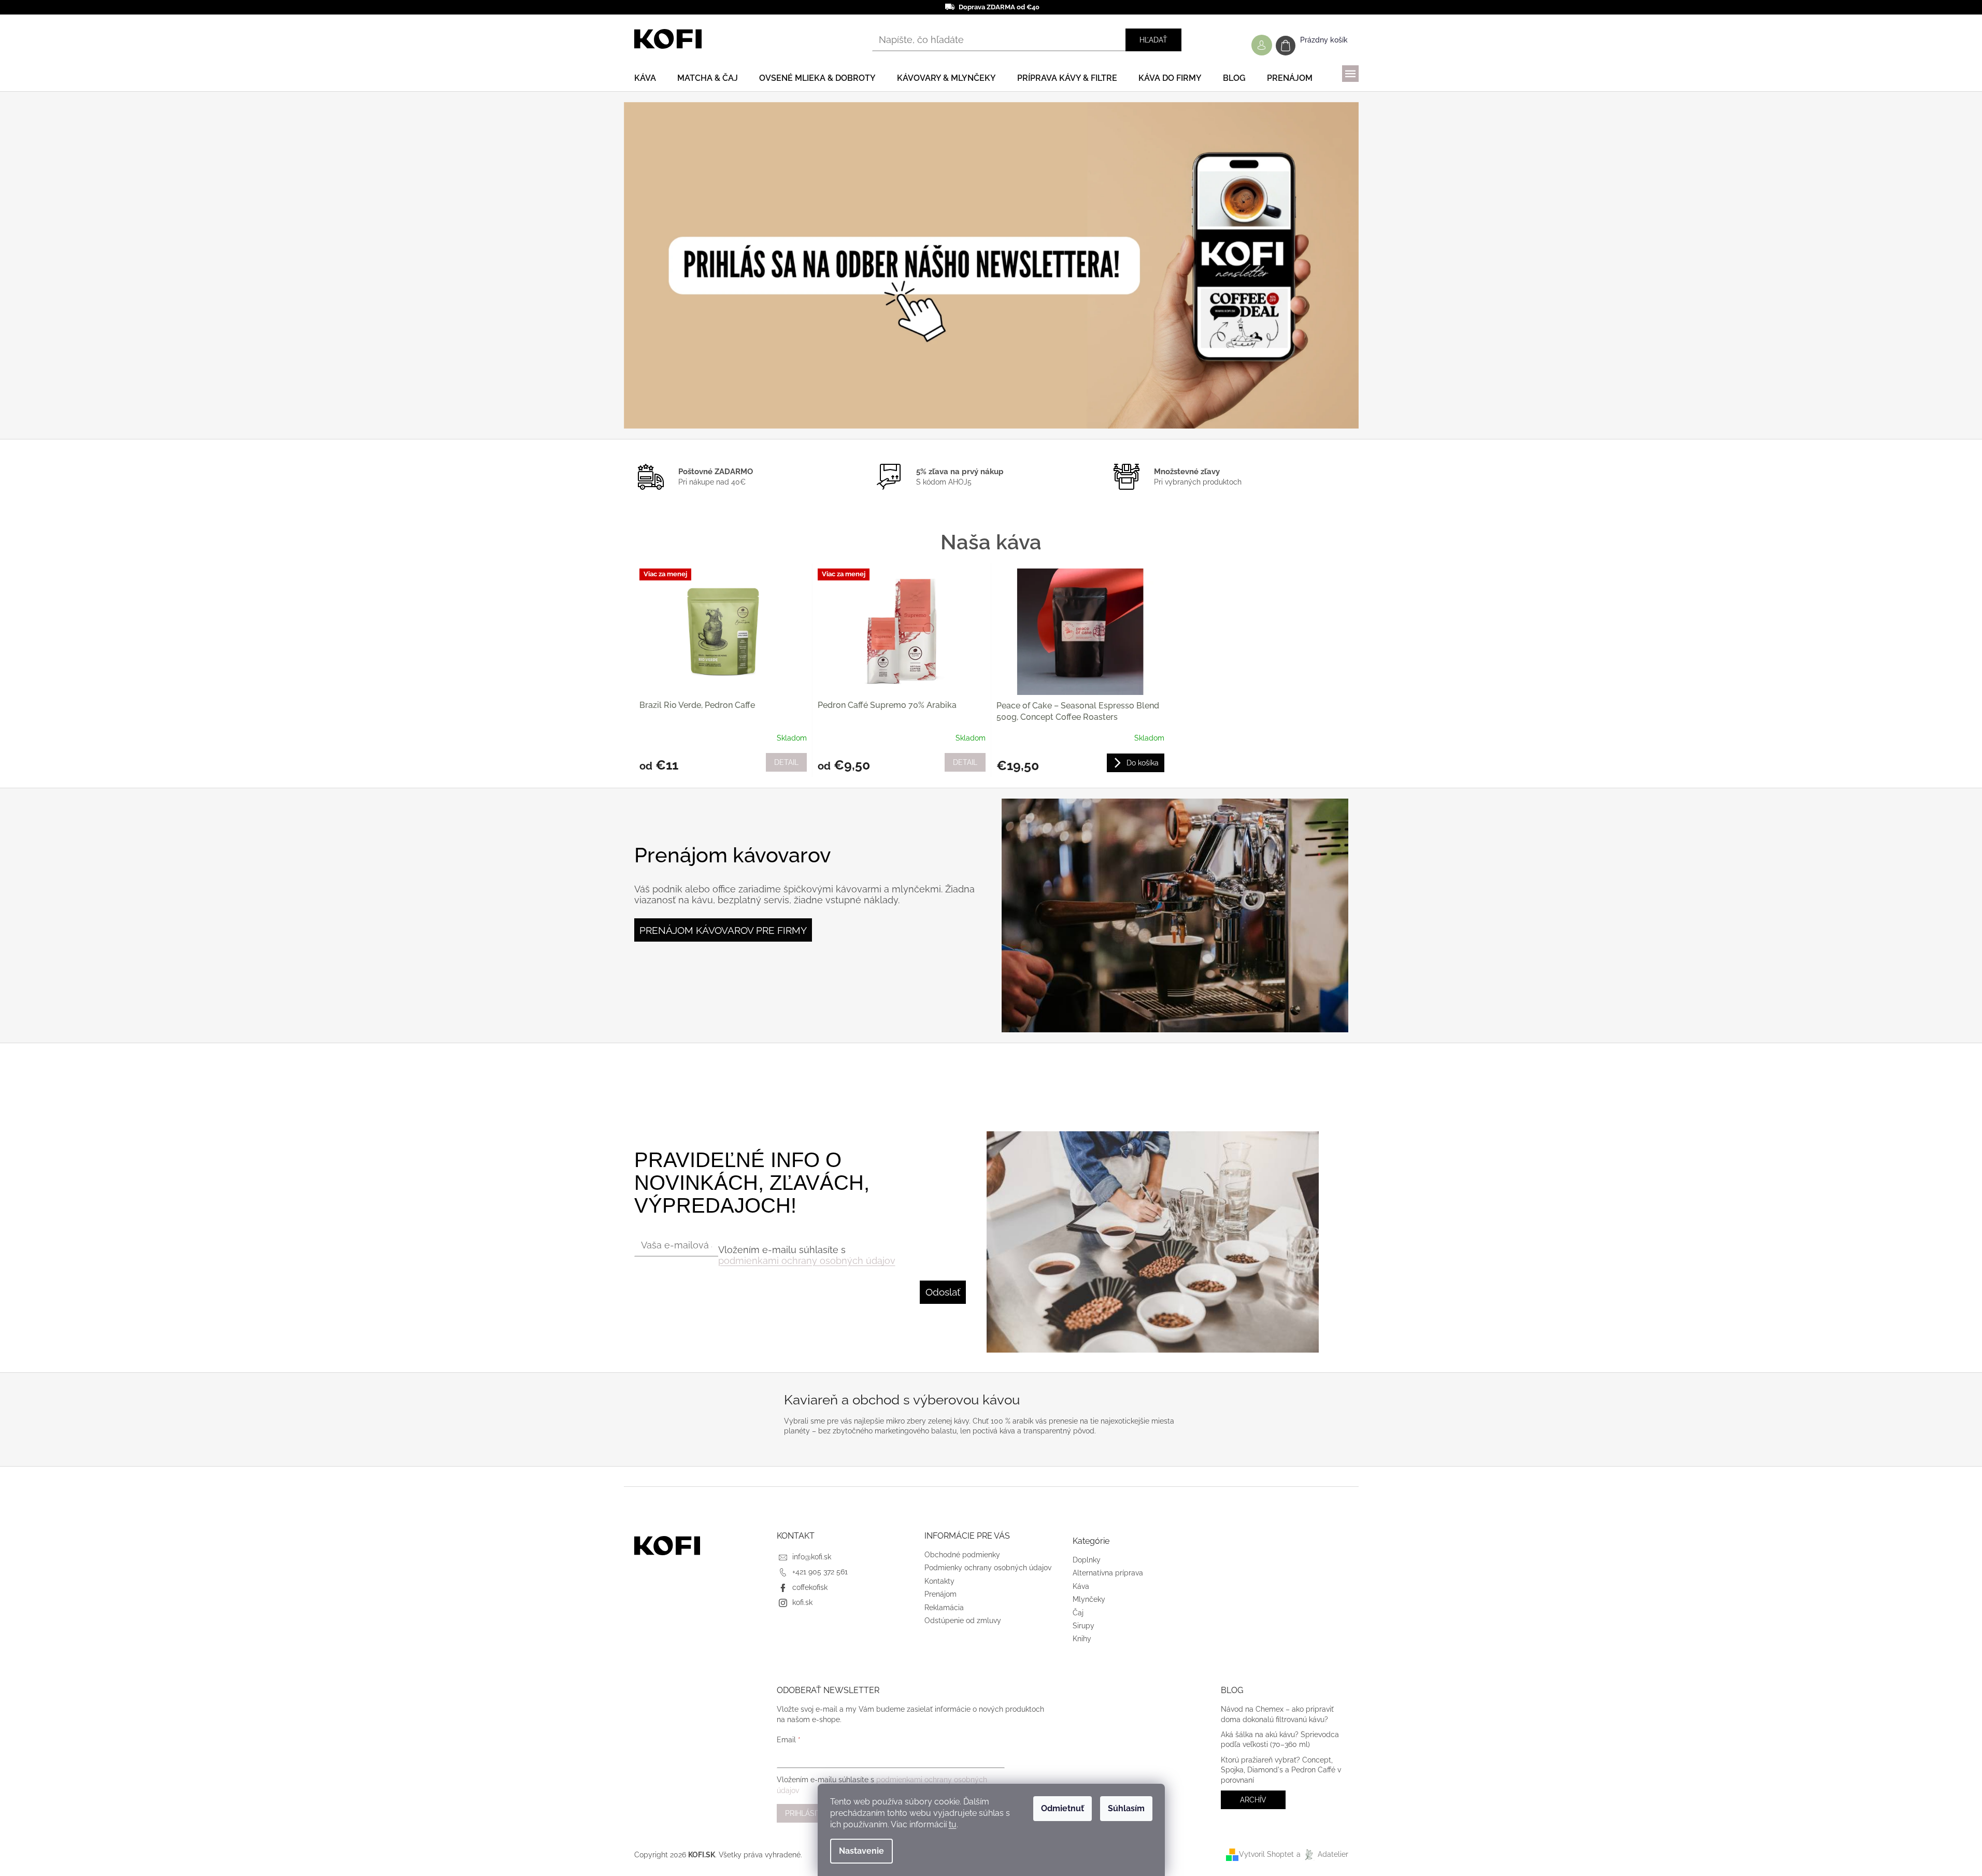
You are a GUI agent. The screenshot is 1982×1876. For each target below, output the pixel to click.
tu (953, 1824)
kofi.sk (802, 1602)
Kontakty (939, 1581)
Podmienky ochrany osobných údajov (988, 1568)
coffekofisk (810, 1587)
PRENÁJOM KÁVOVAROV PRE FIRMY (723, 930)
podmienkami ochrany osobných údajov (807, 1261)
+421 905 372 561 (820, 1572)
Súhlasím (1126, 1808)
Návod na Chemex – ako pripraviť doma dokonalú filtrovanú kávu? (1277, 1714)
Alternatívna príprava (1108, 1573)
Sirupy (1083, 1626)
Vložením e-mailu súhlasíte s (807, 1255)
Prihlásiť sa (809, 1813)
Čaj (1078, 1613)
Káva (1081, 1586)
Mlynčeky (1089, 1599)
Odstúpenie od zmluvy (963, 1621)
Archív (1253, 1800)
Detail (786, 762)
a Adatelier (1322, 1854)
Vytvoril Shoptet (1266, 1854)
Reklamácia (944, 1608)
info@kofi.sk (812, 1557)
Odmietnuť (1063, 1808)
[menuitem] (645, 78)
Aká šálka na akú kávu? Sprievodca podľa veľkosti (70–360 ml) (1280, 1739)
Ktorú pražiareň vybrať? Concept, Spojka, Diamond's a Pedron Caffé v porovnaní (1281, 1770)
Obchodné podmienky (962, 1555)
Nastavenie (861, 1851)
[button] (679, 265)
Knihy (1082, 1639)
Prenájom (940, 1594)
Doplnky (1087, 1560)
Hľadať (1153, 40)
